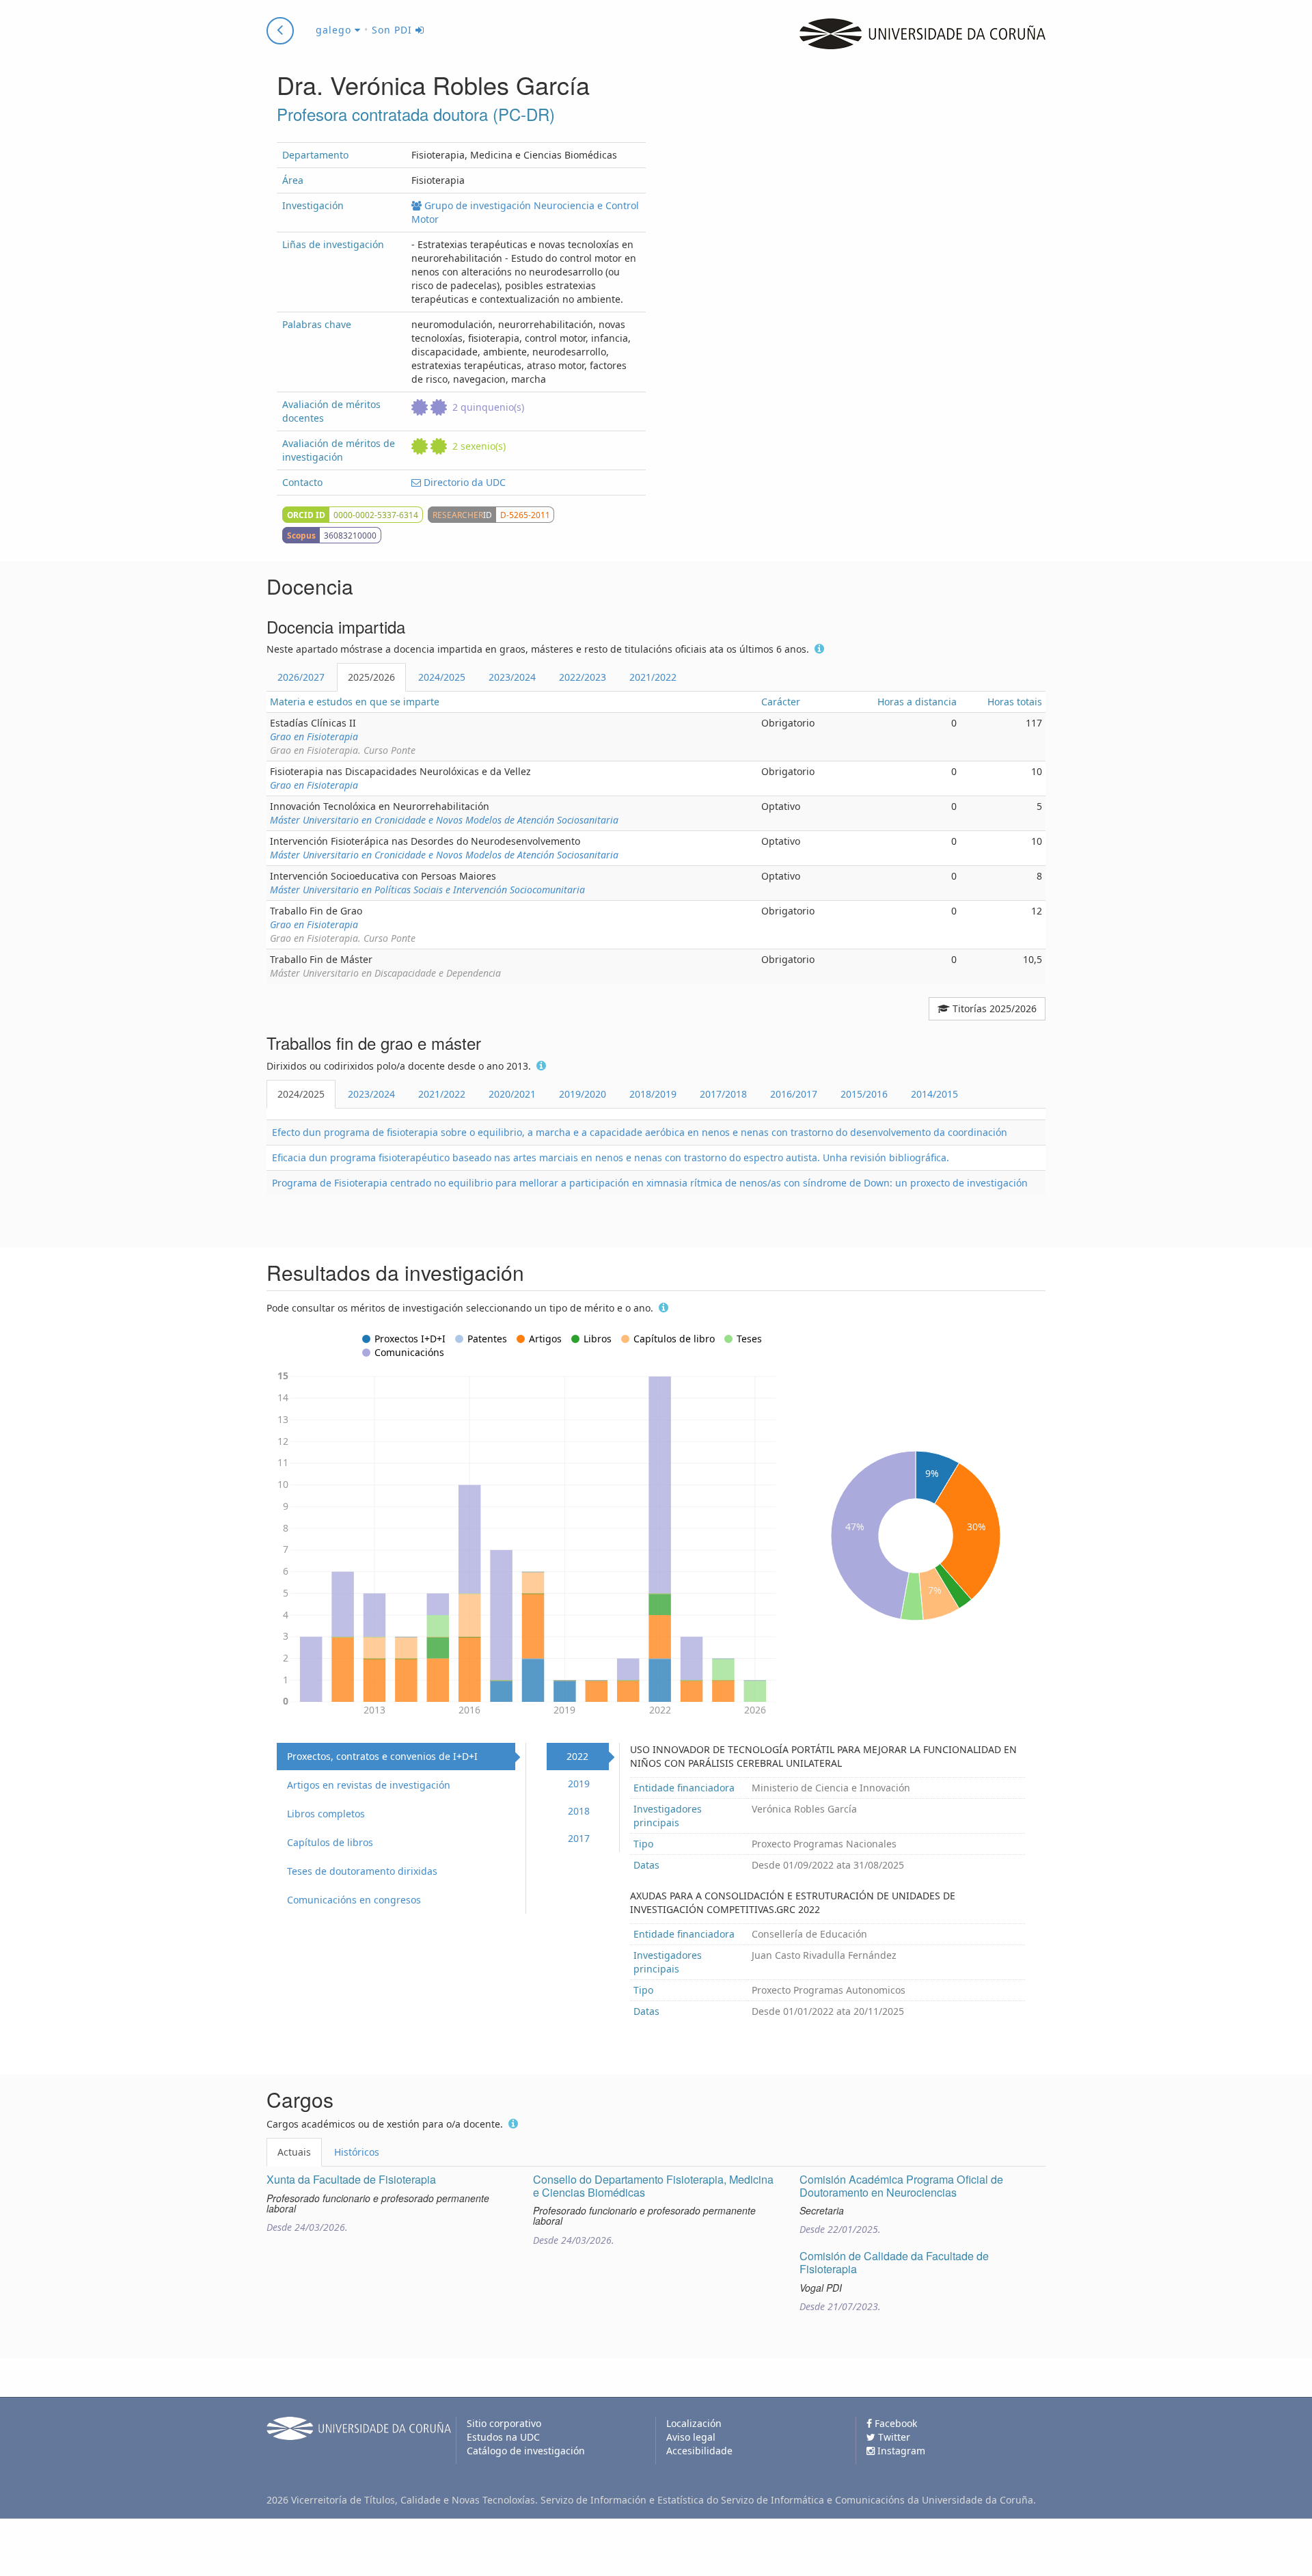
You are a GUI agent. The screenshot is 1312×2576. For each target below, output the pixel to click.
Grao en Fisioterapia (314, 736)
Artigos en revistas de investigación (369, 1785)
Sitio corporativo (504, 2423)
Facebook (894, 2423)
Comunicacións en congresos (354, 1900)
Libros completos (326, 1814)
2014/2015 (934, 1094)
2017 (579, 1838)
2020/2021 (512, 1094)
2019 (579, 1784)
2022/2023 (583, 677)
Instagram (900, 2451)
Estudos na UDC (503, 2437)
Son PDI (394, 30)
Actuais (294, 2152)
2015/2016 (864, 1094)
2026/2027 (301, 677)
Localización (694, 2423)
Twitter (893, 2437)
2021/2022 (653, 677)
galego (335, 30)
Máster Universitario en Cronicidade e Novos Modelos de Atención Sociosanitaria (444, 820)
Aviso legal (691, 2437)
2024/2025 (442, 677)
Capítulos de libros (330, 1842)
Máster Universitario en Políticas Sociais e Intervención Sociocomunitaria (427, 890)
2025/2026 (371, 677)
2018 (579, 1811)
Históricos (357, 2152)
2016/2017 (794, 1094)
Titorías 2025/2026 (993, 1008)
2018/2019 (653, 1094)
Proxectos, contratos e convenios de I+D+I (382, 1756)
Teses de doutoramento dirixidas (362, 1871)
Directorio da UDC (463, 482)
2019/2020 (583, 1094)
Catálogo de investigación (526, 2451)
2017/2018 (723, 1094)
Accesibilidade (699, 2451)
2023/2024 (512, 677)
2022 (577, 1756)
